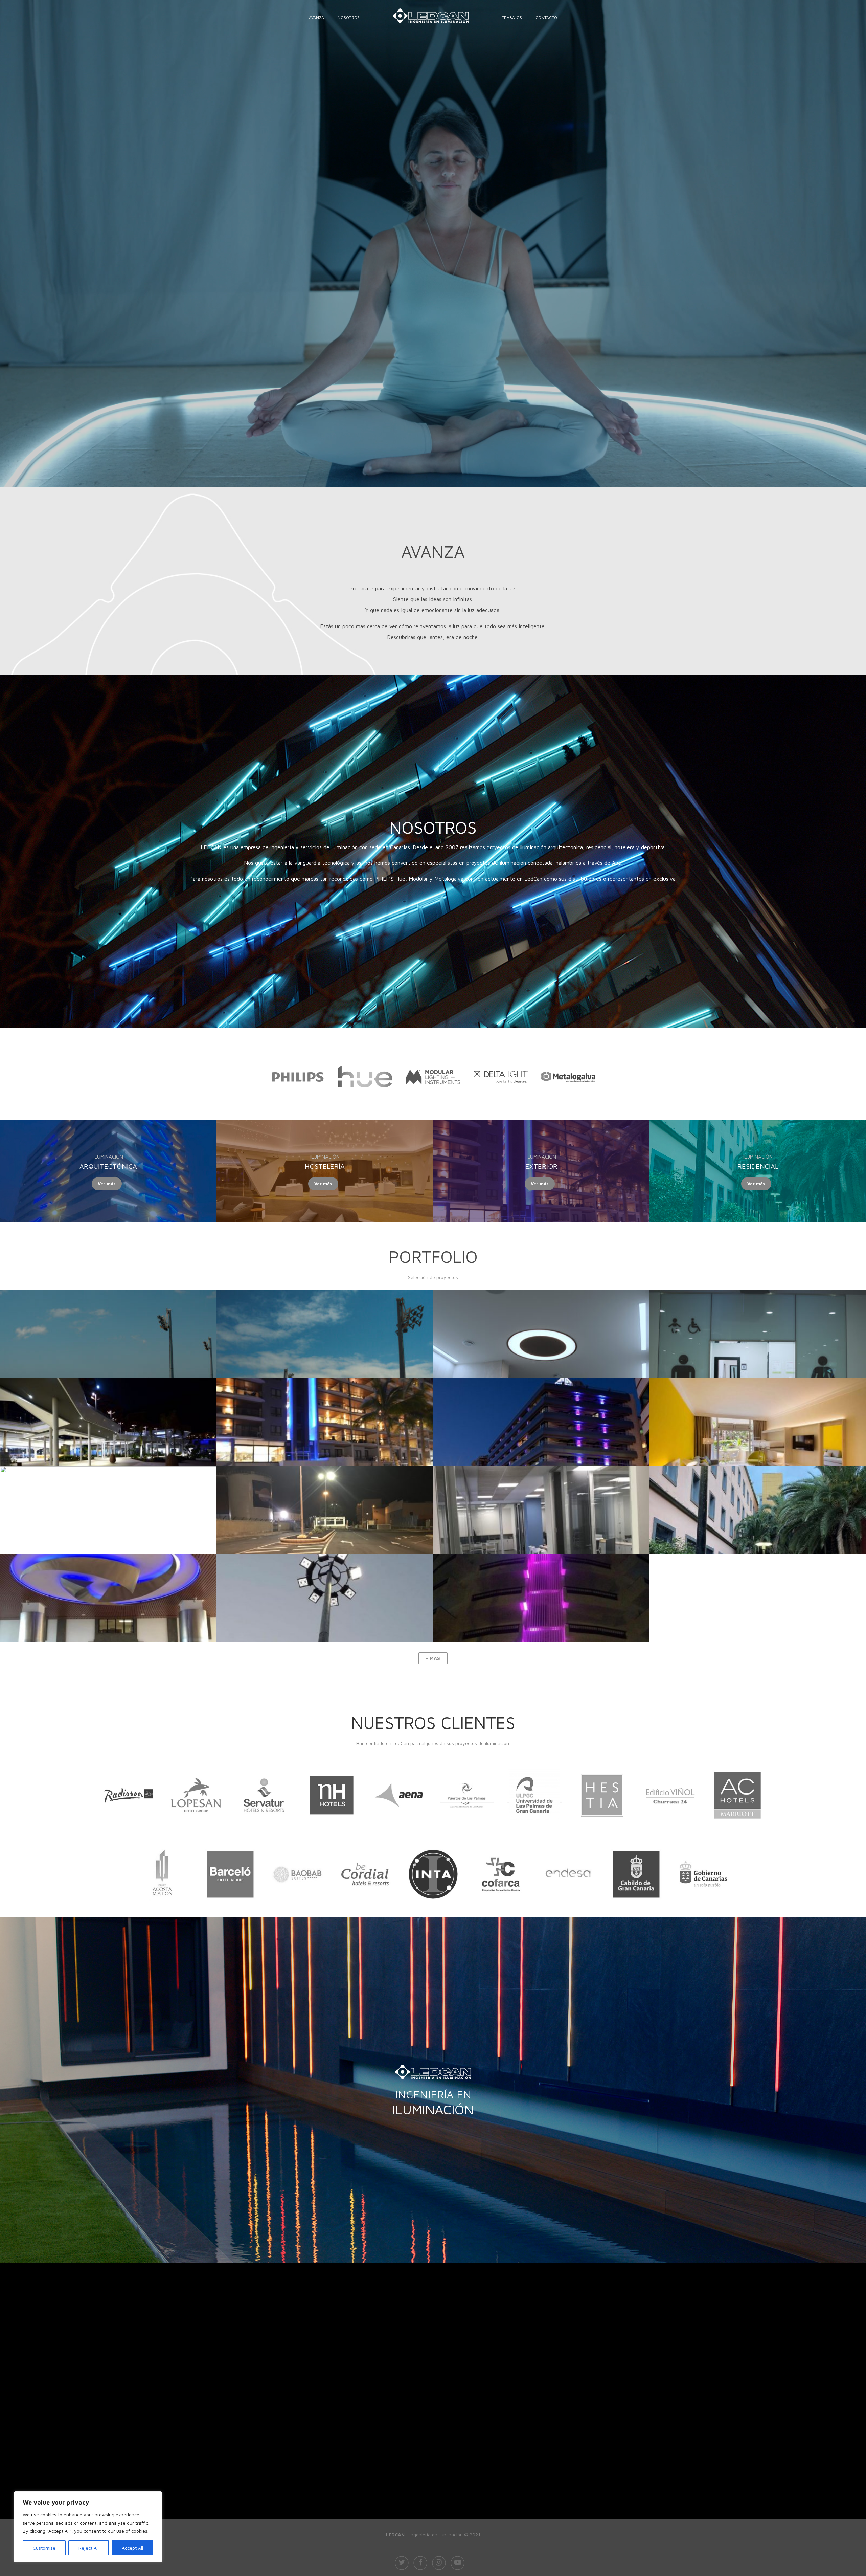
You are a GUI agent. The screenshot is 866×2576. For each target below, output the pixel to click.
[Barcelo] (230, 1911)
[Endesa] (568, 1911)
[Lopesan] (196, 1832)
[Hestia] (602, 1832)
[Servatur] (264, 1832)
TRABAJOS (512, 17)
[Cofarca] (501, 1911)
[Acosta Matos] (162, 1911)
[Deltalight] (501, 1114)
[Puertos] (467, 1832)
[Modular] (433, 1094)
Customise (44, 2548)
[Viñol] (670, 1832)
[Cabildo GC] (636, 1911)
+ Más (433, 1658)
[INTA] (433, 1911)
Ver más (107, 1184)
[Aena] (399, 1832)
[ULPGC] (534, 1832)
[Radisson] (129, 1832)
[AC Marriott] (737, 1832)
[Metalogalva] (568, 1092)
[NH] (332, 1832)
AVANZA (316, 17)
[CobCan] (704, 1911)
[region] (88, 2527)
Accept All (132, 2548)
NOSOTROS (349, 17)
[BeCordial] (365, 1911)
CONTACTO (546, 17)
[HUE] (365, 1098)
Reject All (89, 2548)
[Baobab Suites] (298, 1911)
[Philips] (298, 1102)
